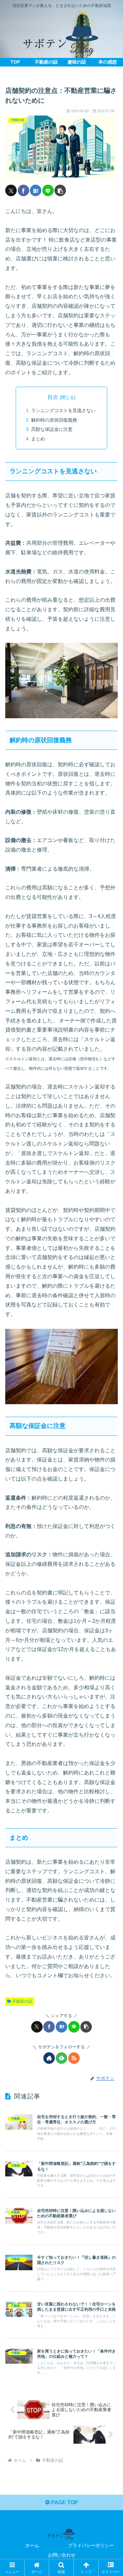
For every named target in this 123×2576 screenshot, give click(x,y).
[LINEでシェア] (48, 190)
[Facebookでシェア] (23, 190)
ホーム (32, 2545)
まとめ (39, 439)
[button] (60, 190)
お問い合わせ (62, 2555)
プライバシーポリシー (91, 2545)
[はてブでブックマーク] (36, 190)
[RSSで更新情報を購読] (74, 2058)
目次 (53, 397)
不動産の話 (22, 2001)
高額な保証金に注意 (52, 429)
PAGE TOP (64, 2502)
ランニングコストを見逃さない (64, 410)
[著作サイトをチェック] (49, 2058)
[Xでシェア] (11, 190)
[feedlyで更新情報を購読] (61, 2058)
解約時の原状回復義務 (55, 420)
